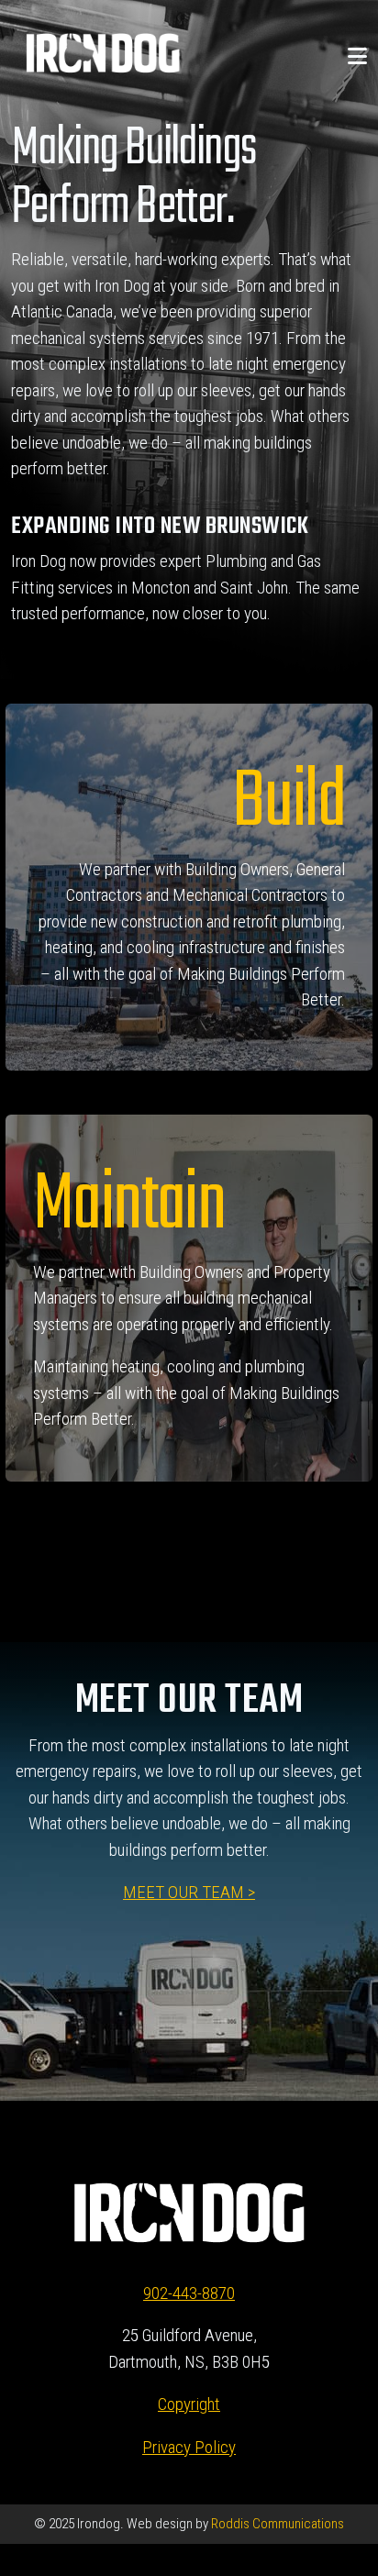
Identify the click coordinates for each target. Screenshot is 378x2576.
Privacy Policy (189, 2447)
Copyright (189, 2404)
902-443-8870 (189, 2293)
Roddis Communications (276, 2524)
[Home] (103, 52)
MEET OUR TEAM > (189, 1892)
